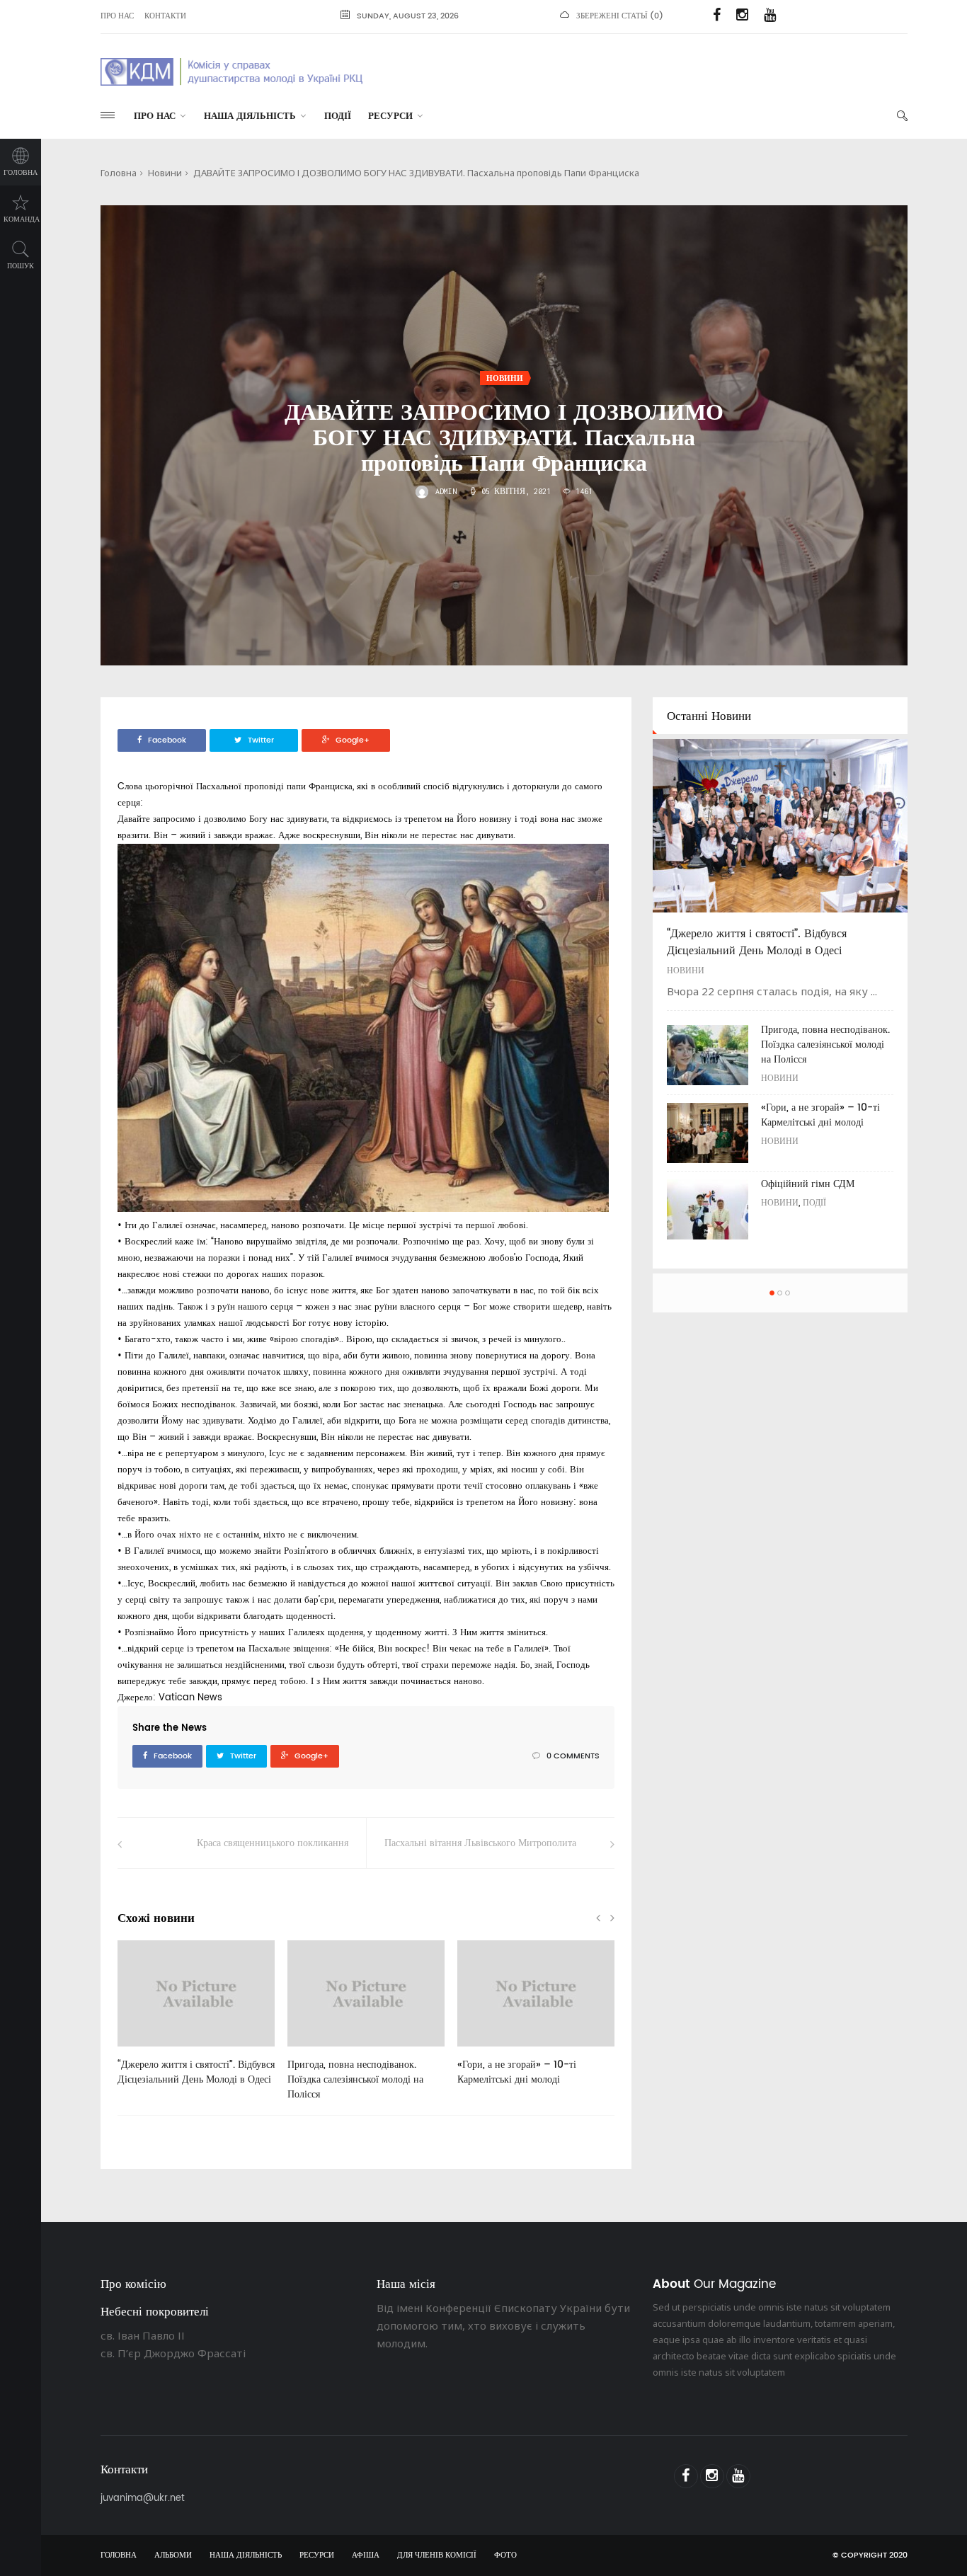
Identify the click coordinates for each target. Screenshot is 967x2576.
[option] (196, 2020)
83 (315, 2051)
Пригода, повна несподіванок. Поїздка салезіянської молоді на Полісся (355, 2079)
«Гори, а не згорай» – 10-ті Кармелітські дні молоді (517, 2072)
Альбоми (173, 2555)
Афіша (366, 2555)
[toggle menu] (108, 115)
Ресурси (390, 116)
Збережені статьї (612, 16)
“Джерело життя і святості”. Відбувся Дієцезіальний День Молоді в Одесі (196, 2072)
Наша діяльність (250, 116)
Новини (165, 173)
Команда (22, 219)
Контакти (165, 16)
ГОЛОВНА (119, 2555)
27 (145, 2051)
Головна (21, 173)
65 (485, 2051)
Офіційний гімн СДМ (808, 1184)
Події (338, 116)
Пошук (21, 266)
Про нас (117, 16)
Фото (505, 2555)
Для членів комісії (437, 2555)
